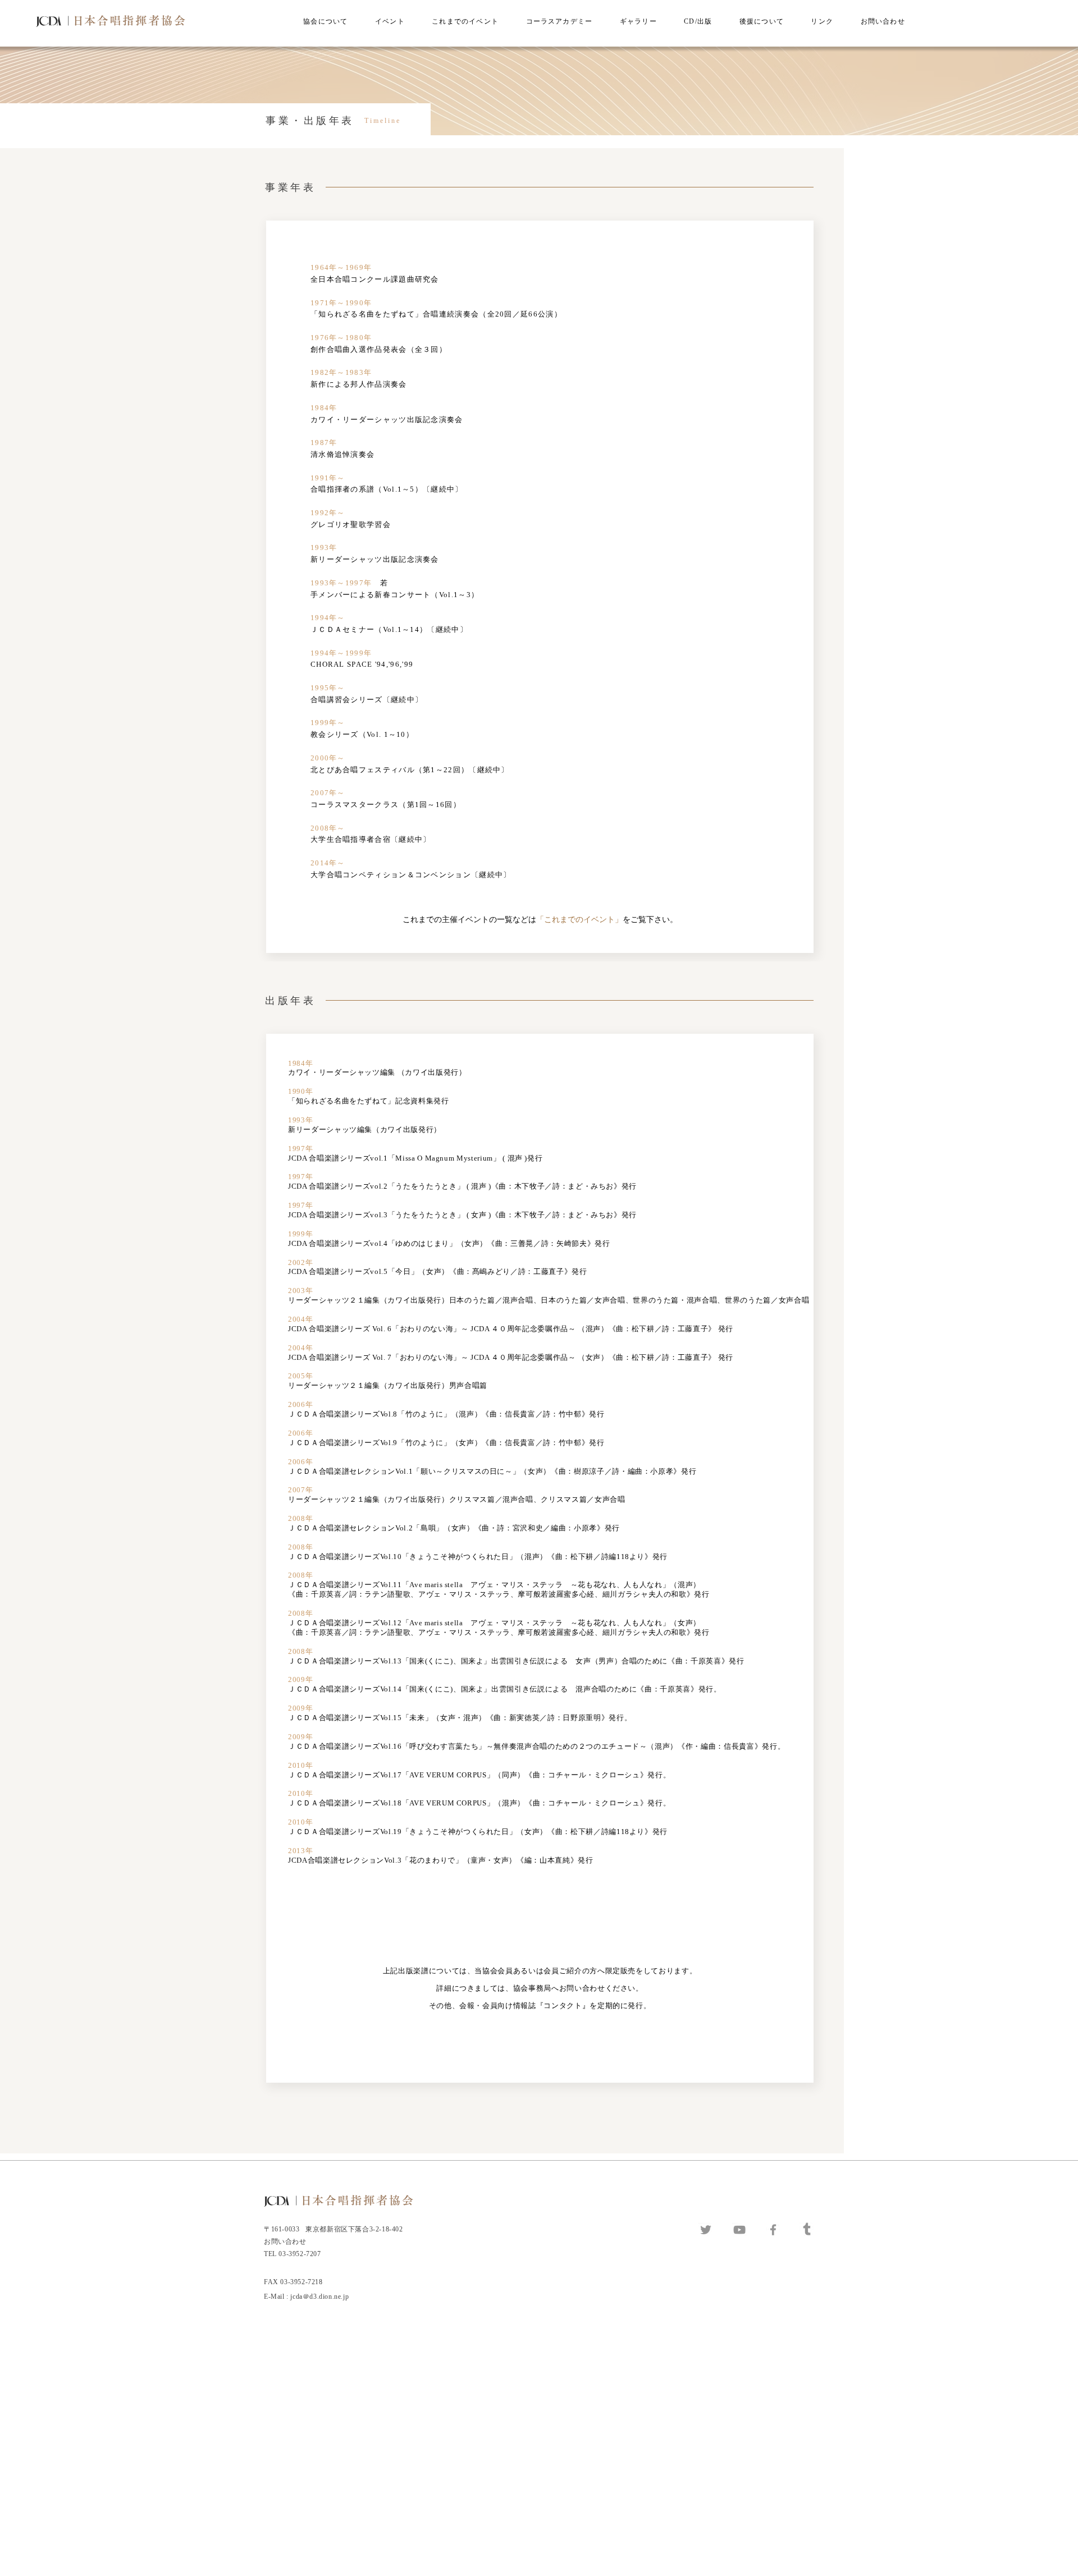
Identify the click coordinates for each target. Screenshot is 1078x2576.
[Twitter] (706, 2230)
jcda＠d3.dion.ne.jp (320, 2297)
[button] (326, 22)
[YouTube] (739, 2230)
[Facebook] (773, 2230)
